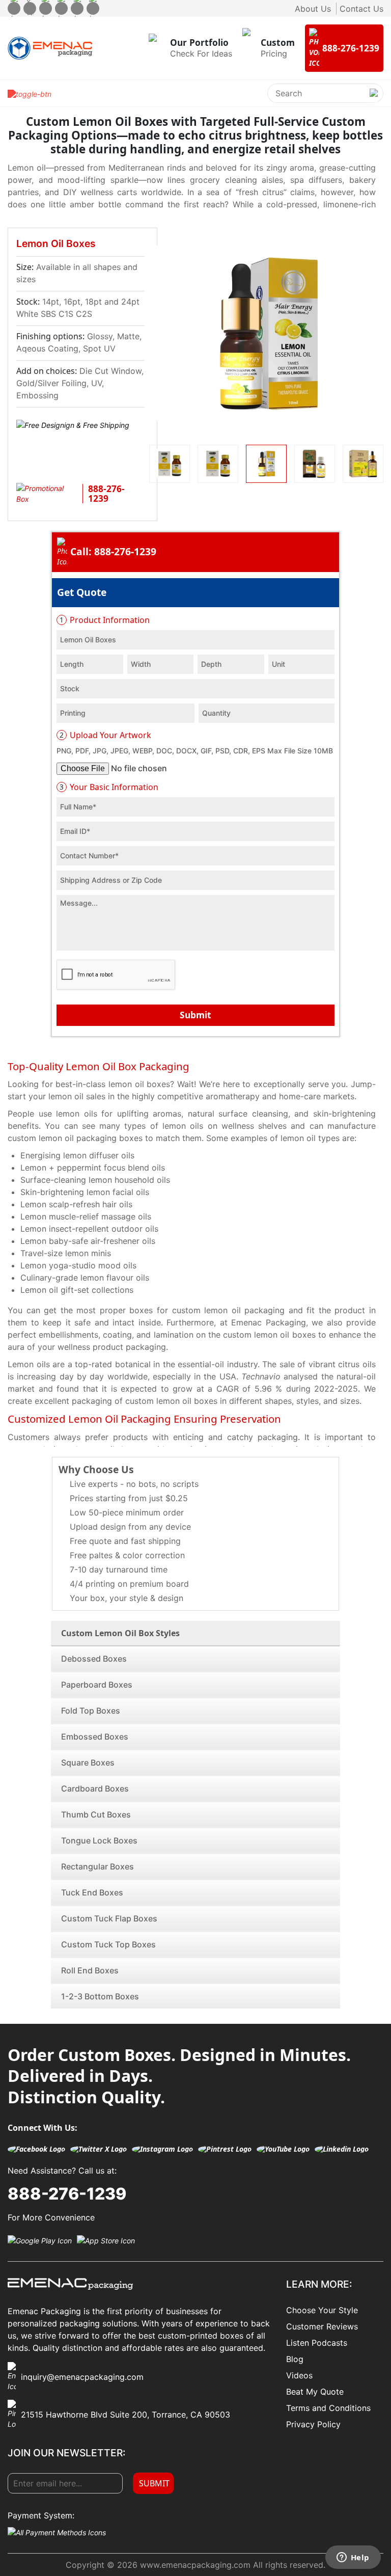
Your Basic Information (109, 787)
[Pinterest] (61, 8)
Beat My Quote (315, 2392)
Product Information (105, 620)
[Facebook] (14, 8)
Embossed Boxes (95, 1737)
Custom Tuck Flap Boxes (109, 1918)
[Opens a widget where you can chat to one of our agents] (353, 2558)
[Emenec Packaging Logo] (50, 48)
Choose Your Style (322, 2310)
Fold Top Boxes (91, 1711)
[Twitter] (30, 8)
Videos (299, 2375)
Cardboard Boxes (95, 1788)
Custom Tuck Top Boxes (108, 1944)
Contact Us (361, 9)
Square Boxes (88, 1762)
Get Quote (82, 592)
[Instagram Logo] (162, 2149)
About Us (313, 9)
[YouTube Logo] (283, 2149)
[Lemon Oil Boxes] (266, 333)
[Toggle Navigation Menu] (30, 93)
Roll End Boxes (90, 1970)
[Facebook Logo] (36, 2149)
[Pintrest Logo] (225, 2149)
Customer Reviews (322, 2326)
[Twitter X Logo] (99, 2149)
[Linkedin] (93, 8)
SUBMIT (154, 2483)
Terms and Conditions (328, 2408)
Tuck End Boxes (92, 1892)
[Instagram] (46, 8)
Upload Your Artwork (105, 735)
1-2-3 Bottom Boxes (100, 1996)
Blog (295, 2359)
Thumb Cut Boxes (96, 1814)
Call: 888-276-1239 (113, 551)
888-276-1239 (67, 2194)
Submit (195, 1015)
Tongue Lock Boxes (99, 1840)
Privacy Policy (313, 2424)
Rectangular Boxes (97, 1866)
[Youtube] (77, 8)
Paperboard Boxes (97, 1685)
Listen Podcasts (317, 2343)
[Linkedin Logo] (342, 2149)
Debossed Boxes (94, 1659)
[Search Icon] (374, 101)
